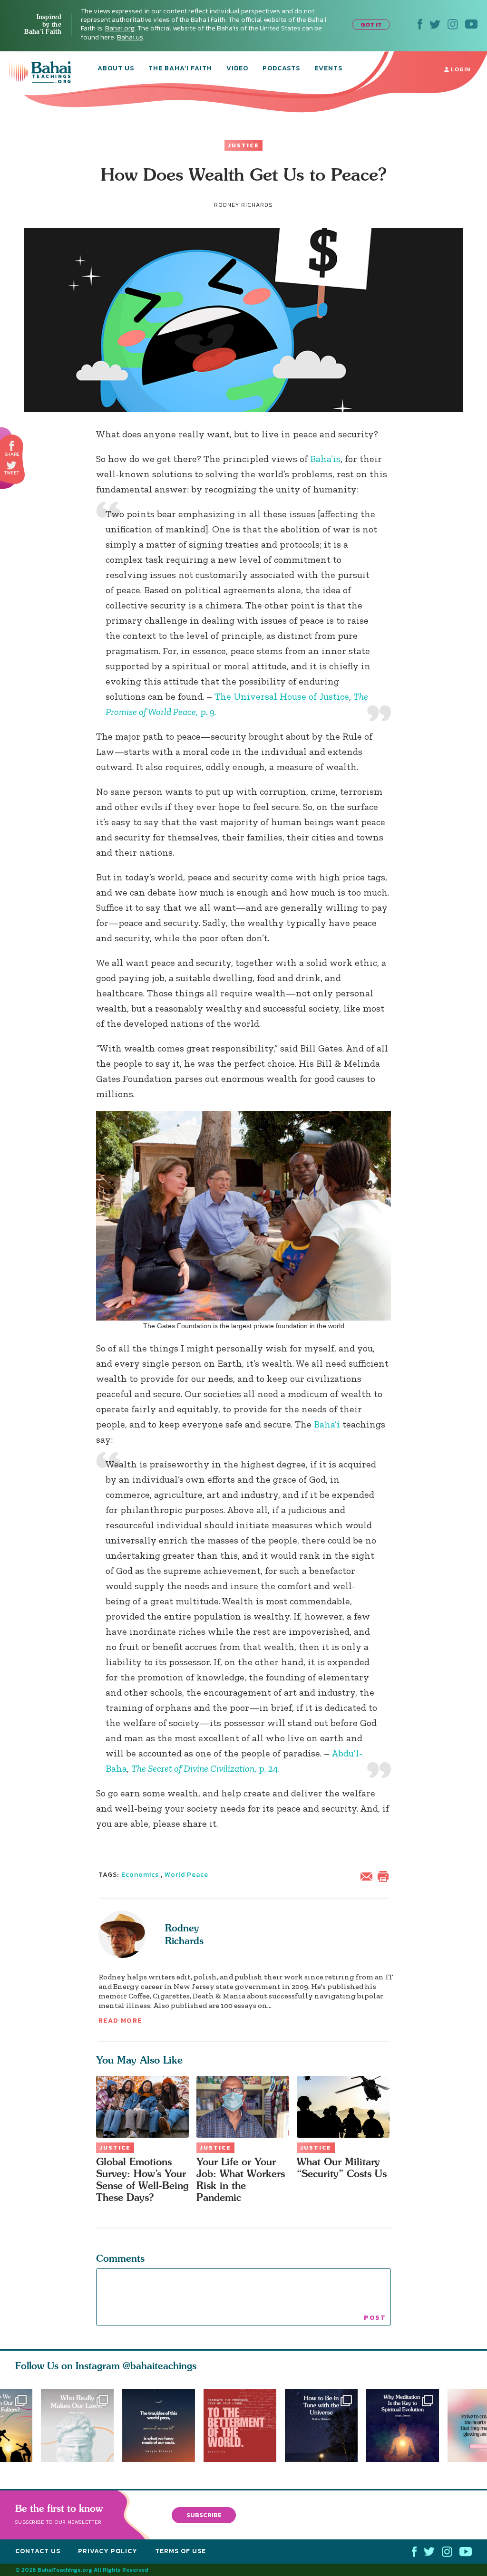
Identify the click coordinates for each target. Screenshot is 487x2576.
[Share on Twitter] (11, 465)
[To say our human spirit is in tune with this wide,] (326, 2426)
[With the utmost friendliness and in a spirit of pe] (244, 2426)
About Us (116, 69)
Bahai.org (120, 28)
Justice (243, 145)
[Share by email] (369, 1875)
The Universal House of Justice (282, 696)
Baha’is (325, 459)
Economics (140, 1875)
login (460, 69)
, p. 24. (205, 1768)
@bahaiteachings (160, 2366)
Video (237, 69)
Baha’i (327, 1424)
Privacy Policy (108, 2551)
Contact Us (38, 2551)
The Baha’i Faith (180, 69)
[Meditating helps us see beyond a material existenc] (407, 2426)
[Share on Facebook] (12, 446)
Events (328, 69)
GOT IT (371, 24)
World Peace (186, 1875)
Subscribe (204, 2515)
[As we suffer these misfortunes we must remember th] (159, 2426)
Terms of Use (180, 2551)
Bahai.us (130, 37)
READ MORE (120, 2021)
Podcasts (281, 69)
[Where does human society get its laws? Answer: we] (77, 2426)
